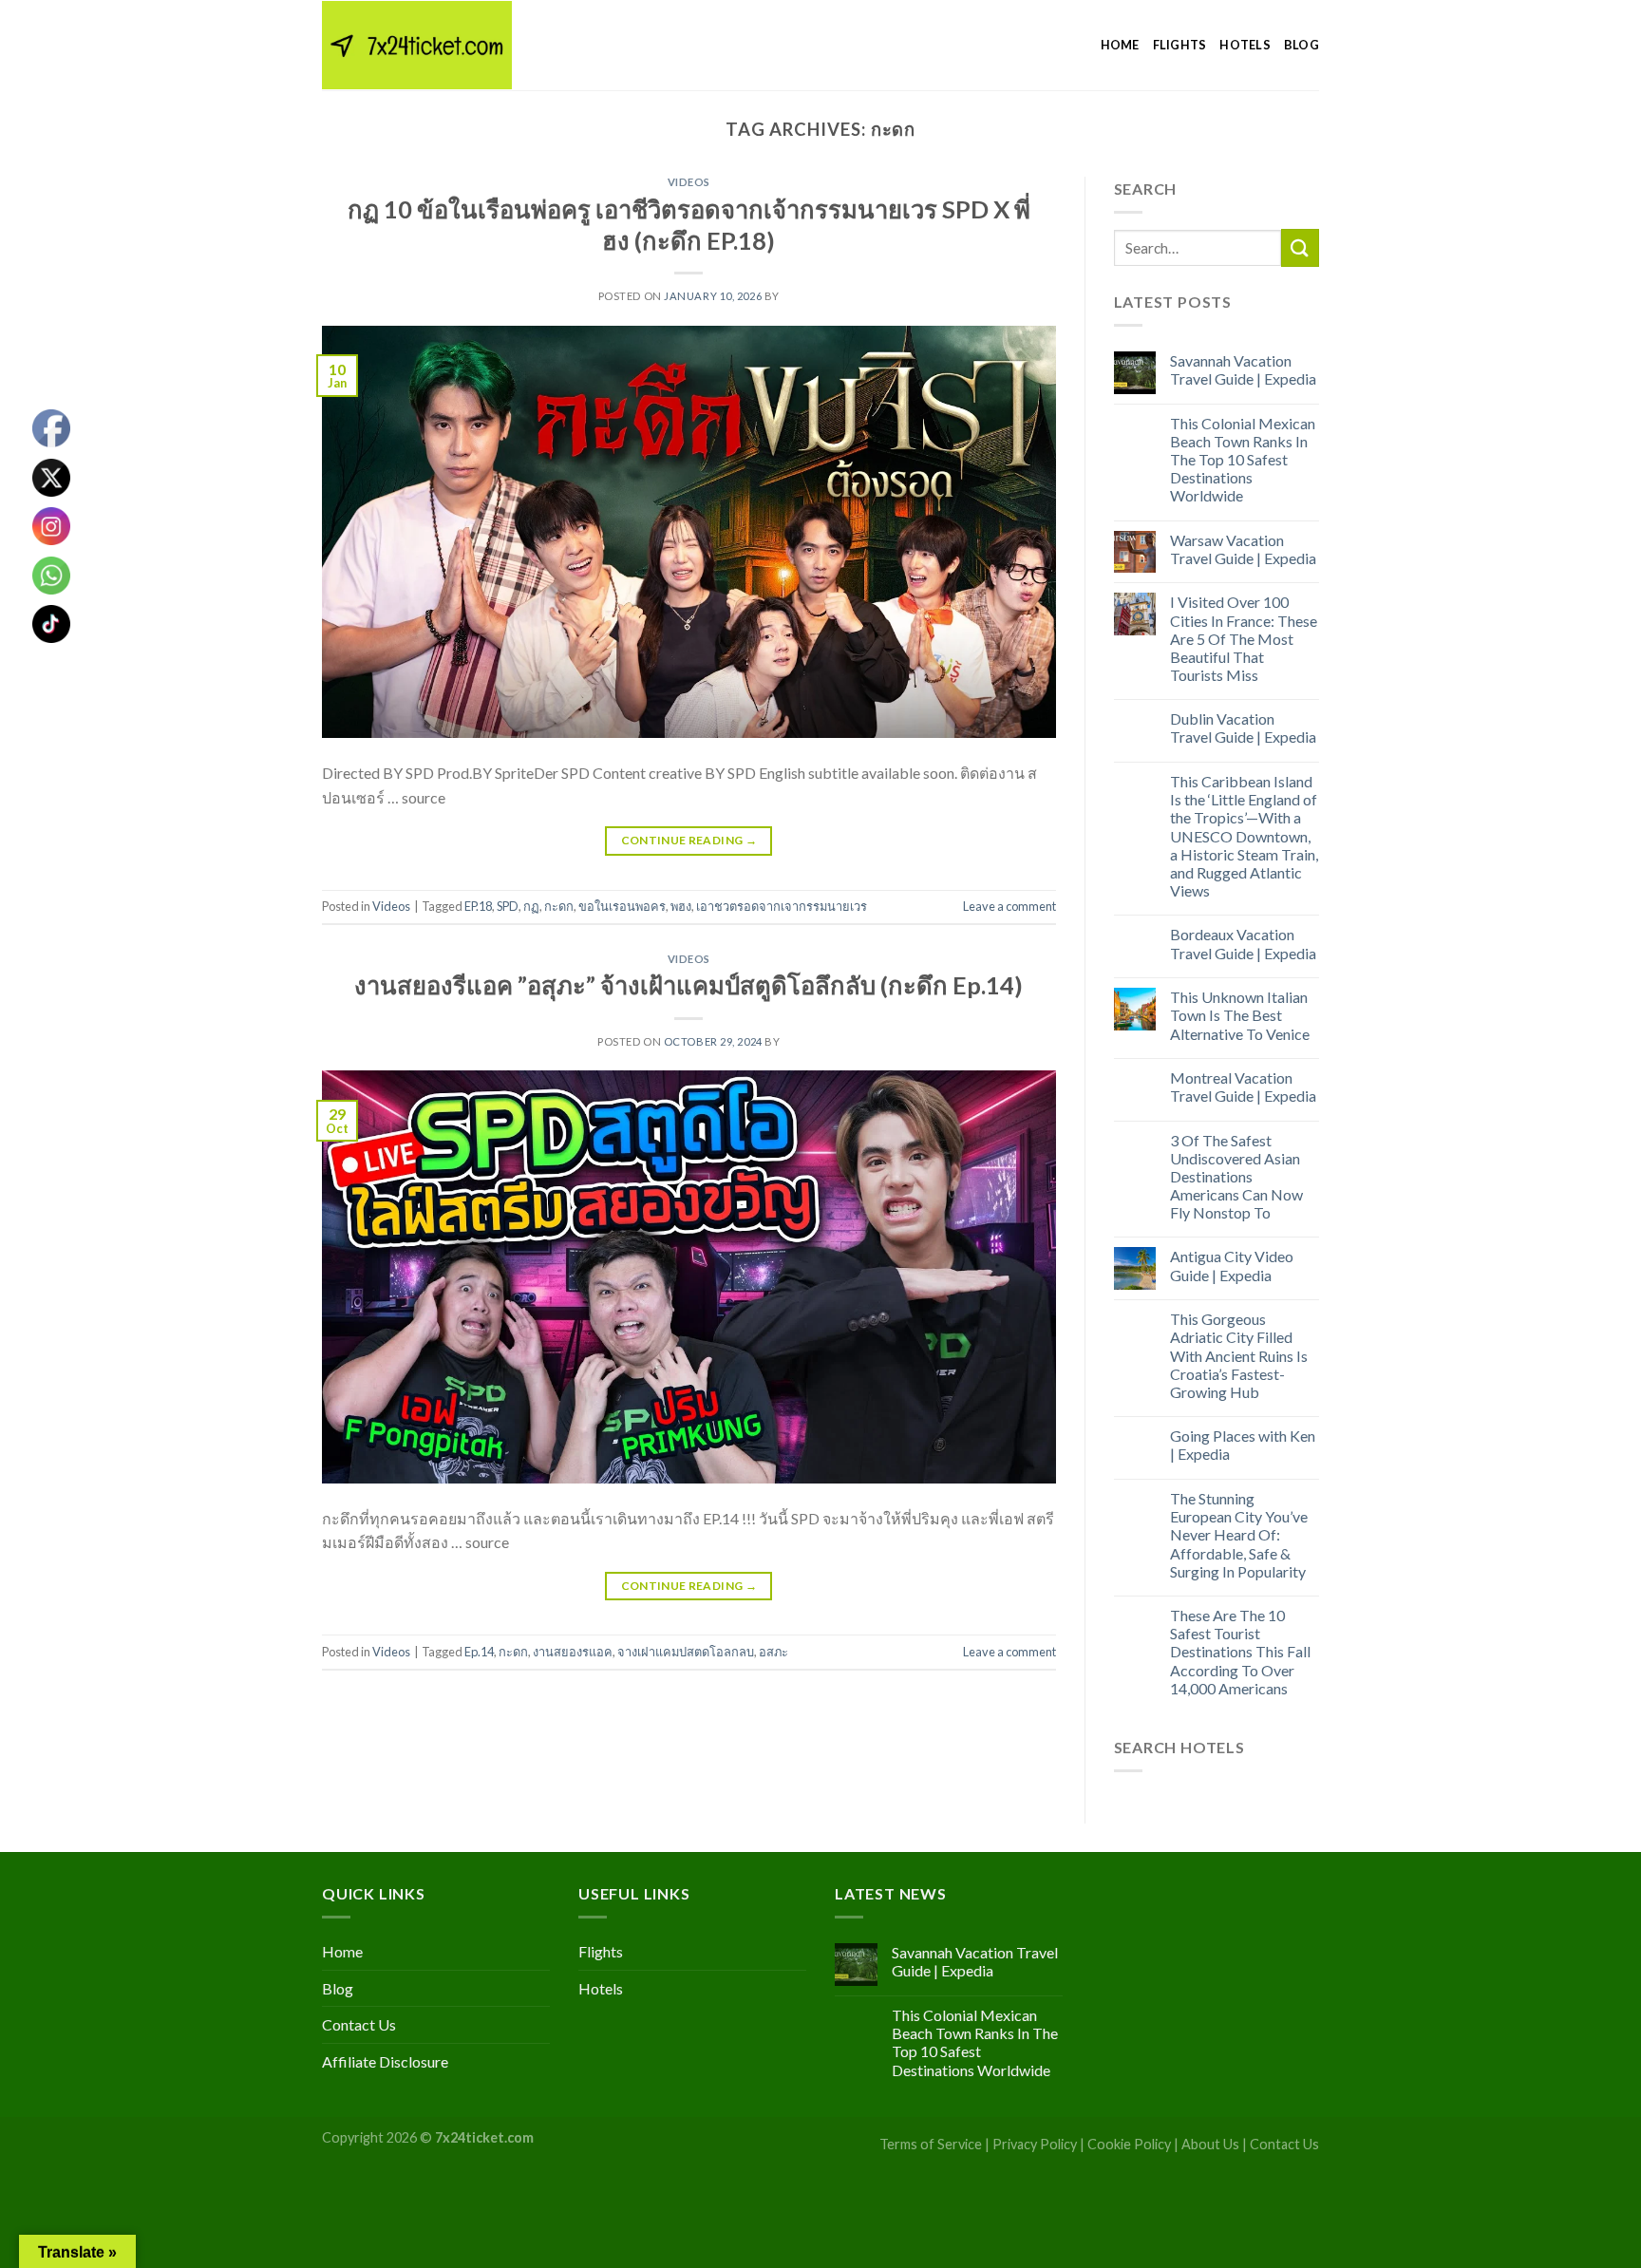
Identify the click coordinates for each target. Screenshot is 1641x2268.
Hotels (1245, 45)
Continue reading (689, 840)
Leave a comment (1009, 906)
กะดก (559, 906)
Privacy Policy (1035, 2144)
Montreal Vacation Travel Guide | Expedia (1243, 1087)
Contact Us (359, 2024)
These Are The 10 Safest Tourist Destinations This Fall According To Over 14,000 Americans (1240, 1652)
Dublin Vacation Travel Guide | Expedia (1243, 728)
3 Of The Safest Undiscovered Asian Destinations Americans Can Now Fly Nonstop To (1236, 1177)
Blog (1301, 45)
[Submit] (1300, 247)
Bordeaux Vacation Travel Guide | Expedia (1243, 943)
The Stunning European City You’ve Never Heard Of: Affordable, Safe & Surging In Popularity (1239, 1535)
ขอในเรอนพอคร (622, 906)
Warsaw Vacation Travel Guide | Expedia (1243, 549)
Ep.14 (479, 1652)
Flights (1180, 45)
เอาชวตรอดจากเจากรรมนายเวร (782, 906)
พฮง (681, 906)
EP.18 (478, 906)
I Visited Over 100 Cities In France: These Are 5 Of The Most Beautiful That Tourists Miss (1244, 638)
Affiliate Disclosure (385, 2061)
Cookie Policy (1129, 2144)
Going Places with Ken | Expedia (1243, 1445)
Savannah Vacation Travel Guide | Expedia (1243, 369)
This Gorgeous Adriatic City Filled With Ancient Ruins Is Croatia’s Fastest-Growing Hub (1239, 1355)
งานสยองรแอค (573, 1652)
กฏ (531, 906)
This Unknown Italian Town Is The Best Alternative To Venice (1240, 1015)
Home (1120, 45)
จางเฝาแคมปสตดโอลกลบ (686, 1652)
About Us (1210, 2144)
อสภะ (773, 1652)
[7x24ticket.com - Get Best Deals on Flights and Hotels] (417, 45)
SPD (508, 906)
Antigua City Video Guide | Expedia (1232, 1265)
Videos (689, 182)
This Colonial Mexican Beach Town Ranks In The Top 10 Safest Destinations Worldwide (1243, 460)
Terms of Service (931, 2144)
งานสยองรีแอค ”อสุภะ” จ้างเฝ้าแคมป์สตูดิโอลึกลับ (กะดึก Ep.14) (688, 985)
